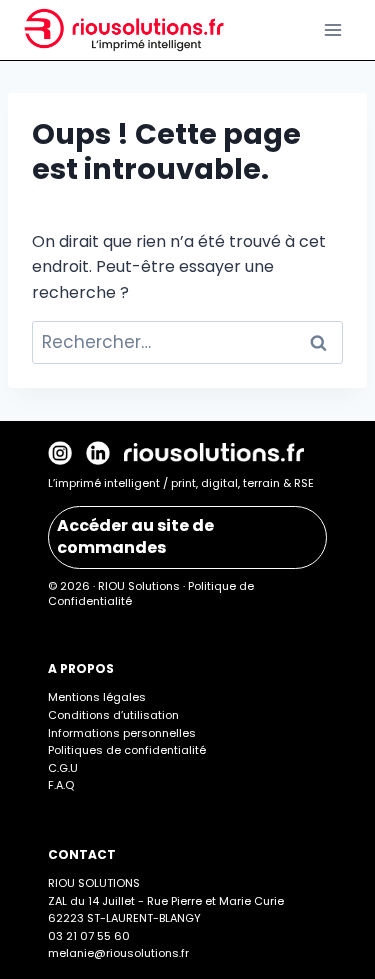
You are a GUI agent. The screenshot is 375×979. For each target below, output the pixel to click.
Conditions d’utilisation (113, 715)
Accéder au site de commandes (135, 536)
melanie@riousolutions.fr (118, 953)
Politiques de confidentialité (127, 750)
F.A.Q (61, 785)
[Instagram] (60, 453)
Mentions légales (97, 697)
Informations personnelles (122, 733)
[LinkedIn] (98, 453)
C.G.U (63, 768)
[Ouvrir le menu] (332, 29)
